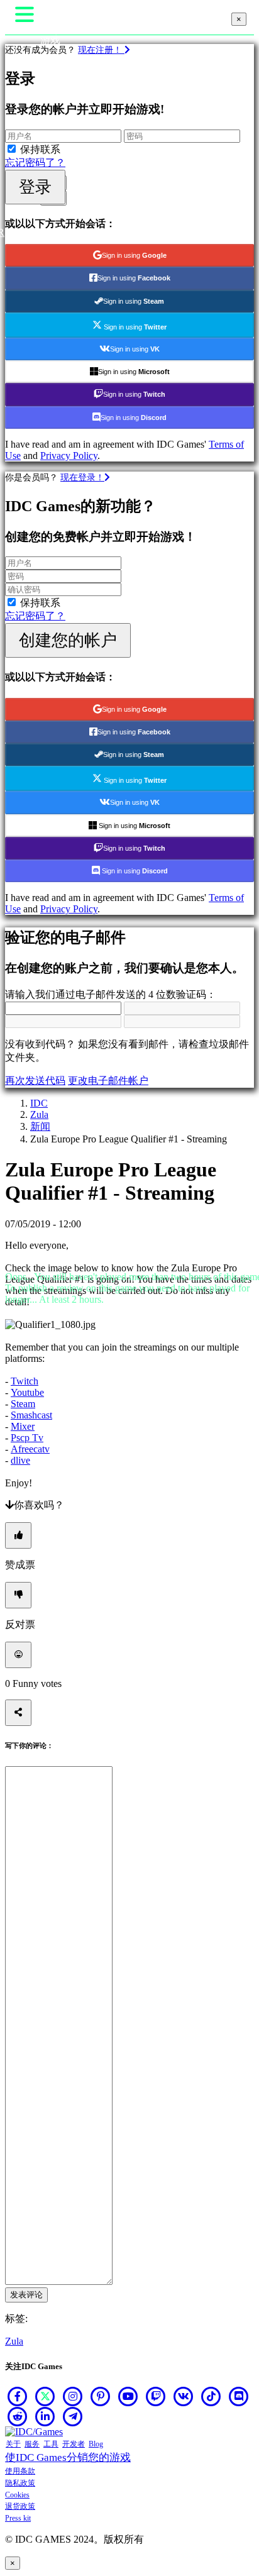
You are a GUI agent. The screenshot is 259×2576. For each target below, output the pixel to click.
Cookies (17, 2495)
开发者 (74, 2444)
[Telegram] (73, 2416)
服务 (32, 2444)
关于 (13, 2444)
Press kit (18, 2518)
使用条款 (20, 2471)
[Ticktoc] (211, 2396)
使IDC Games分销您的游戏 (68, 2457)
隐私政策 (20, 2483)
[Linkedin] (45, 2416)
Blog (96, 2444)
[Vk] (184, 2396)
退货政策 (20, 2506)
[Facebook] (18, 2396)
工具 (51, 2444)
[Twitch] (156, 2396)
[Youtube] (128, 2396)
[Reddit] (18, 2416)
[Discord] (239, 2396)
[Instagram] (73, 2396)
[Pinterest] (101, 2396)
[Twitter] (45, 2396)
